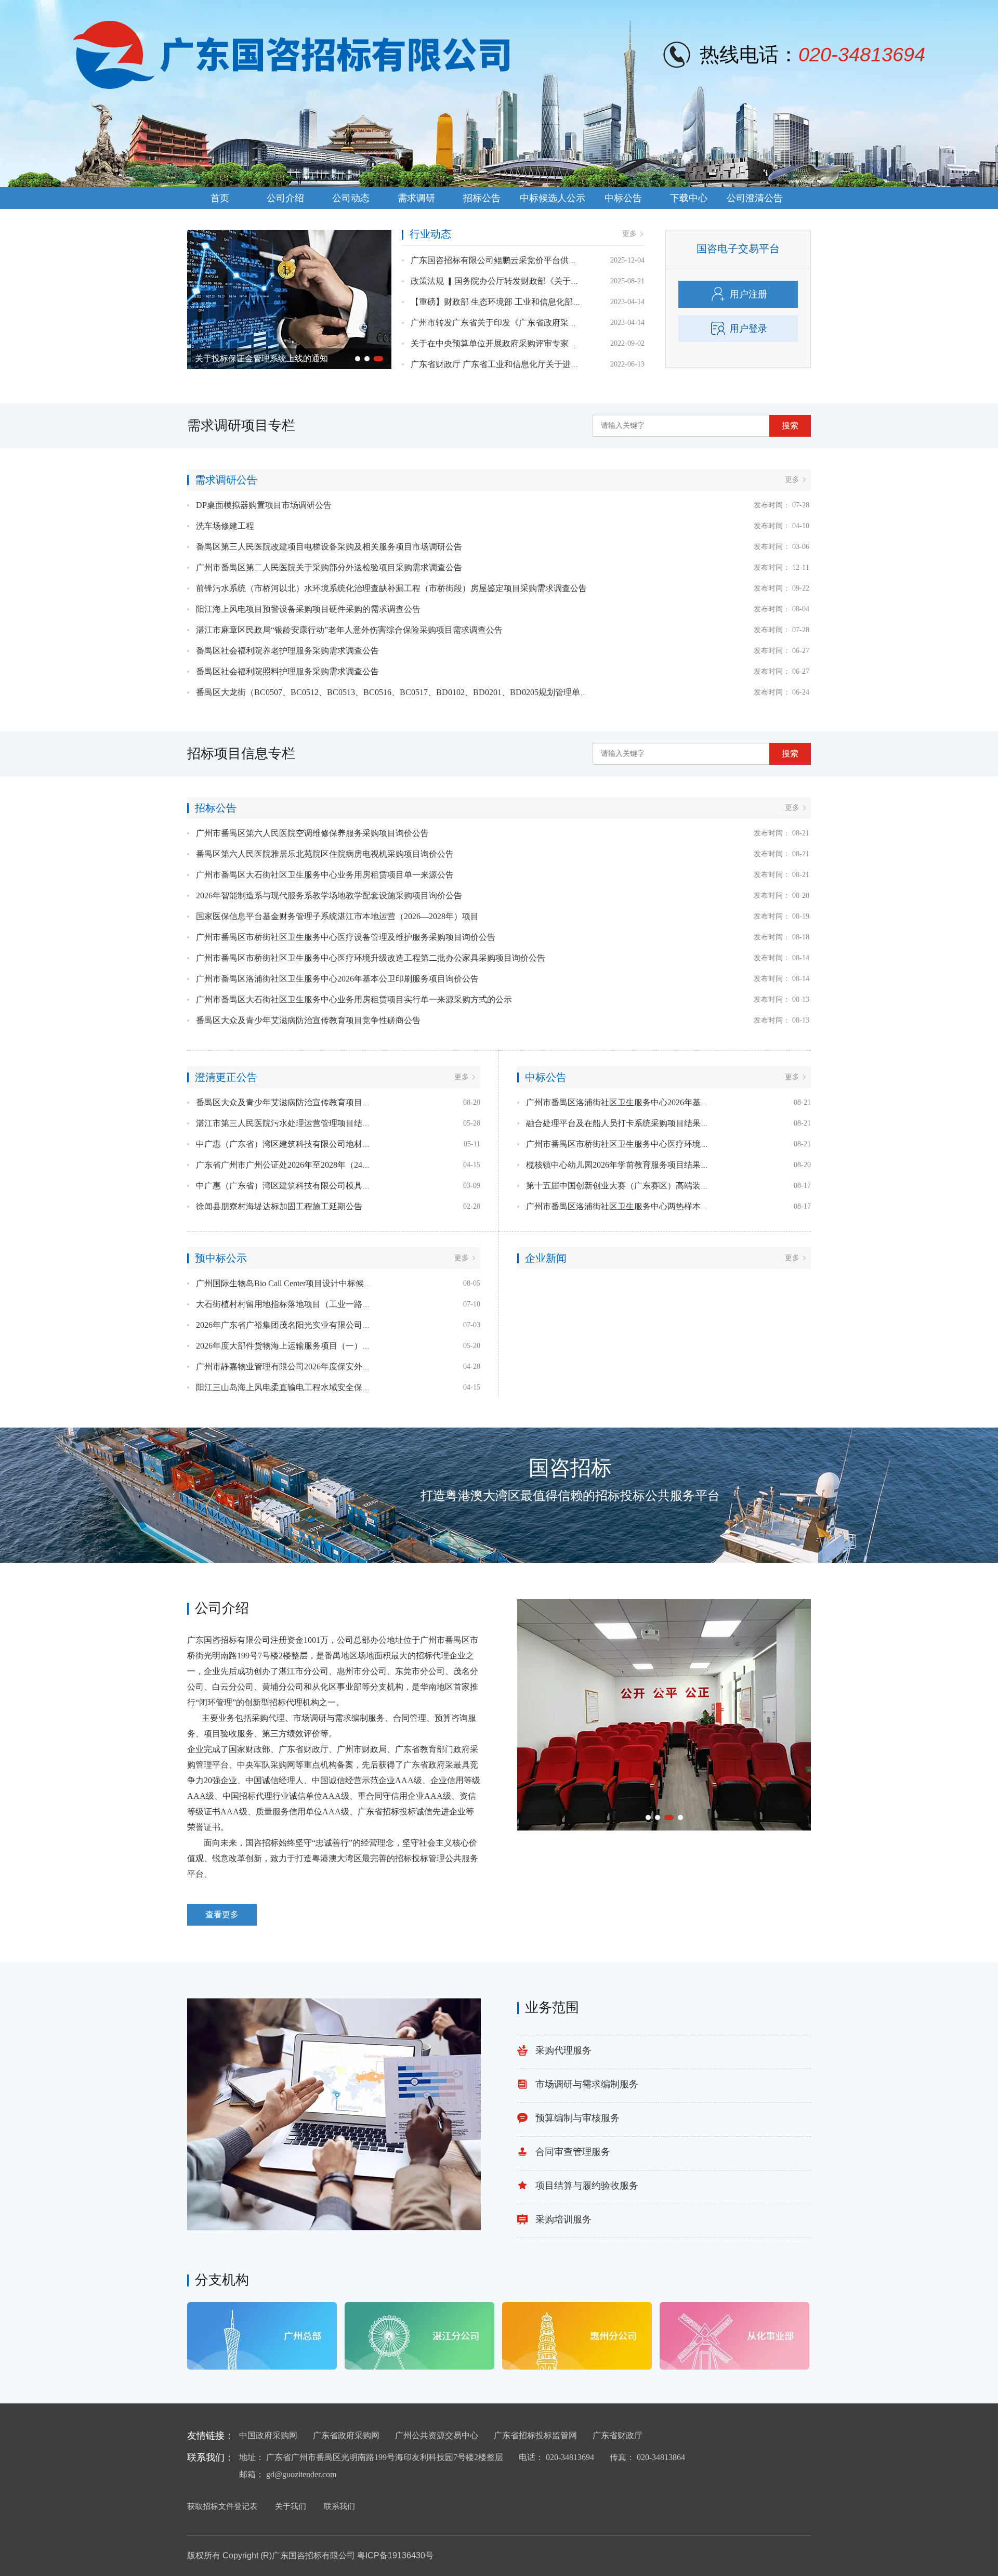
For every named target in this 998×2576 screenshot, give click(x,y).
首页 (220, 198)
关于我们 (291, 2506)
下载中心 (689, 198)
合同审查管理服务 (573, 2152)
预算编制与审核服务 (577, 2118)
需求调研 (416, 198)
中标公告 (623, 198)
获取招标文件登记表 (222, 2506)
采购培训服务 (563, 2219)
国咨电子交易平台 (738, 249)
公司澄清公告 (755, 198)
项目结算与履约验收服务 (587, 2186)
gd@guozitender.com (301, 2474)
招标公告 (482, 198)
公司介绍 (285, 198)
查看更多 (222, 1914)
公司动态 (351, 198)
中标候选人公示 (553, 198)
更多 (629, 234)
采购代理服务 (563, 2050)
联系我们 (339, 2506)
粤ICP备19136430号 (395, 2555)
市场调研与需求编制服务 (587, 2084)
